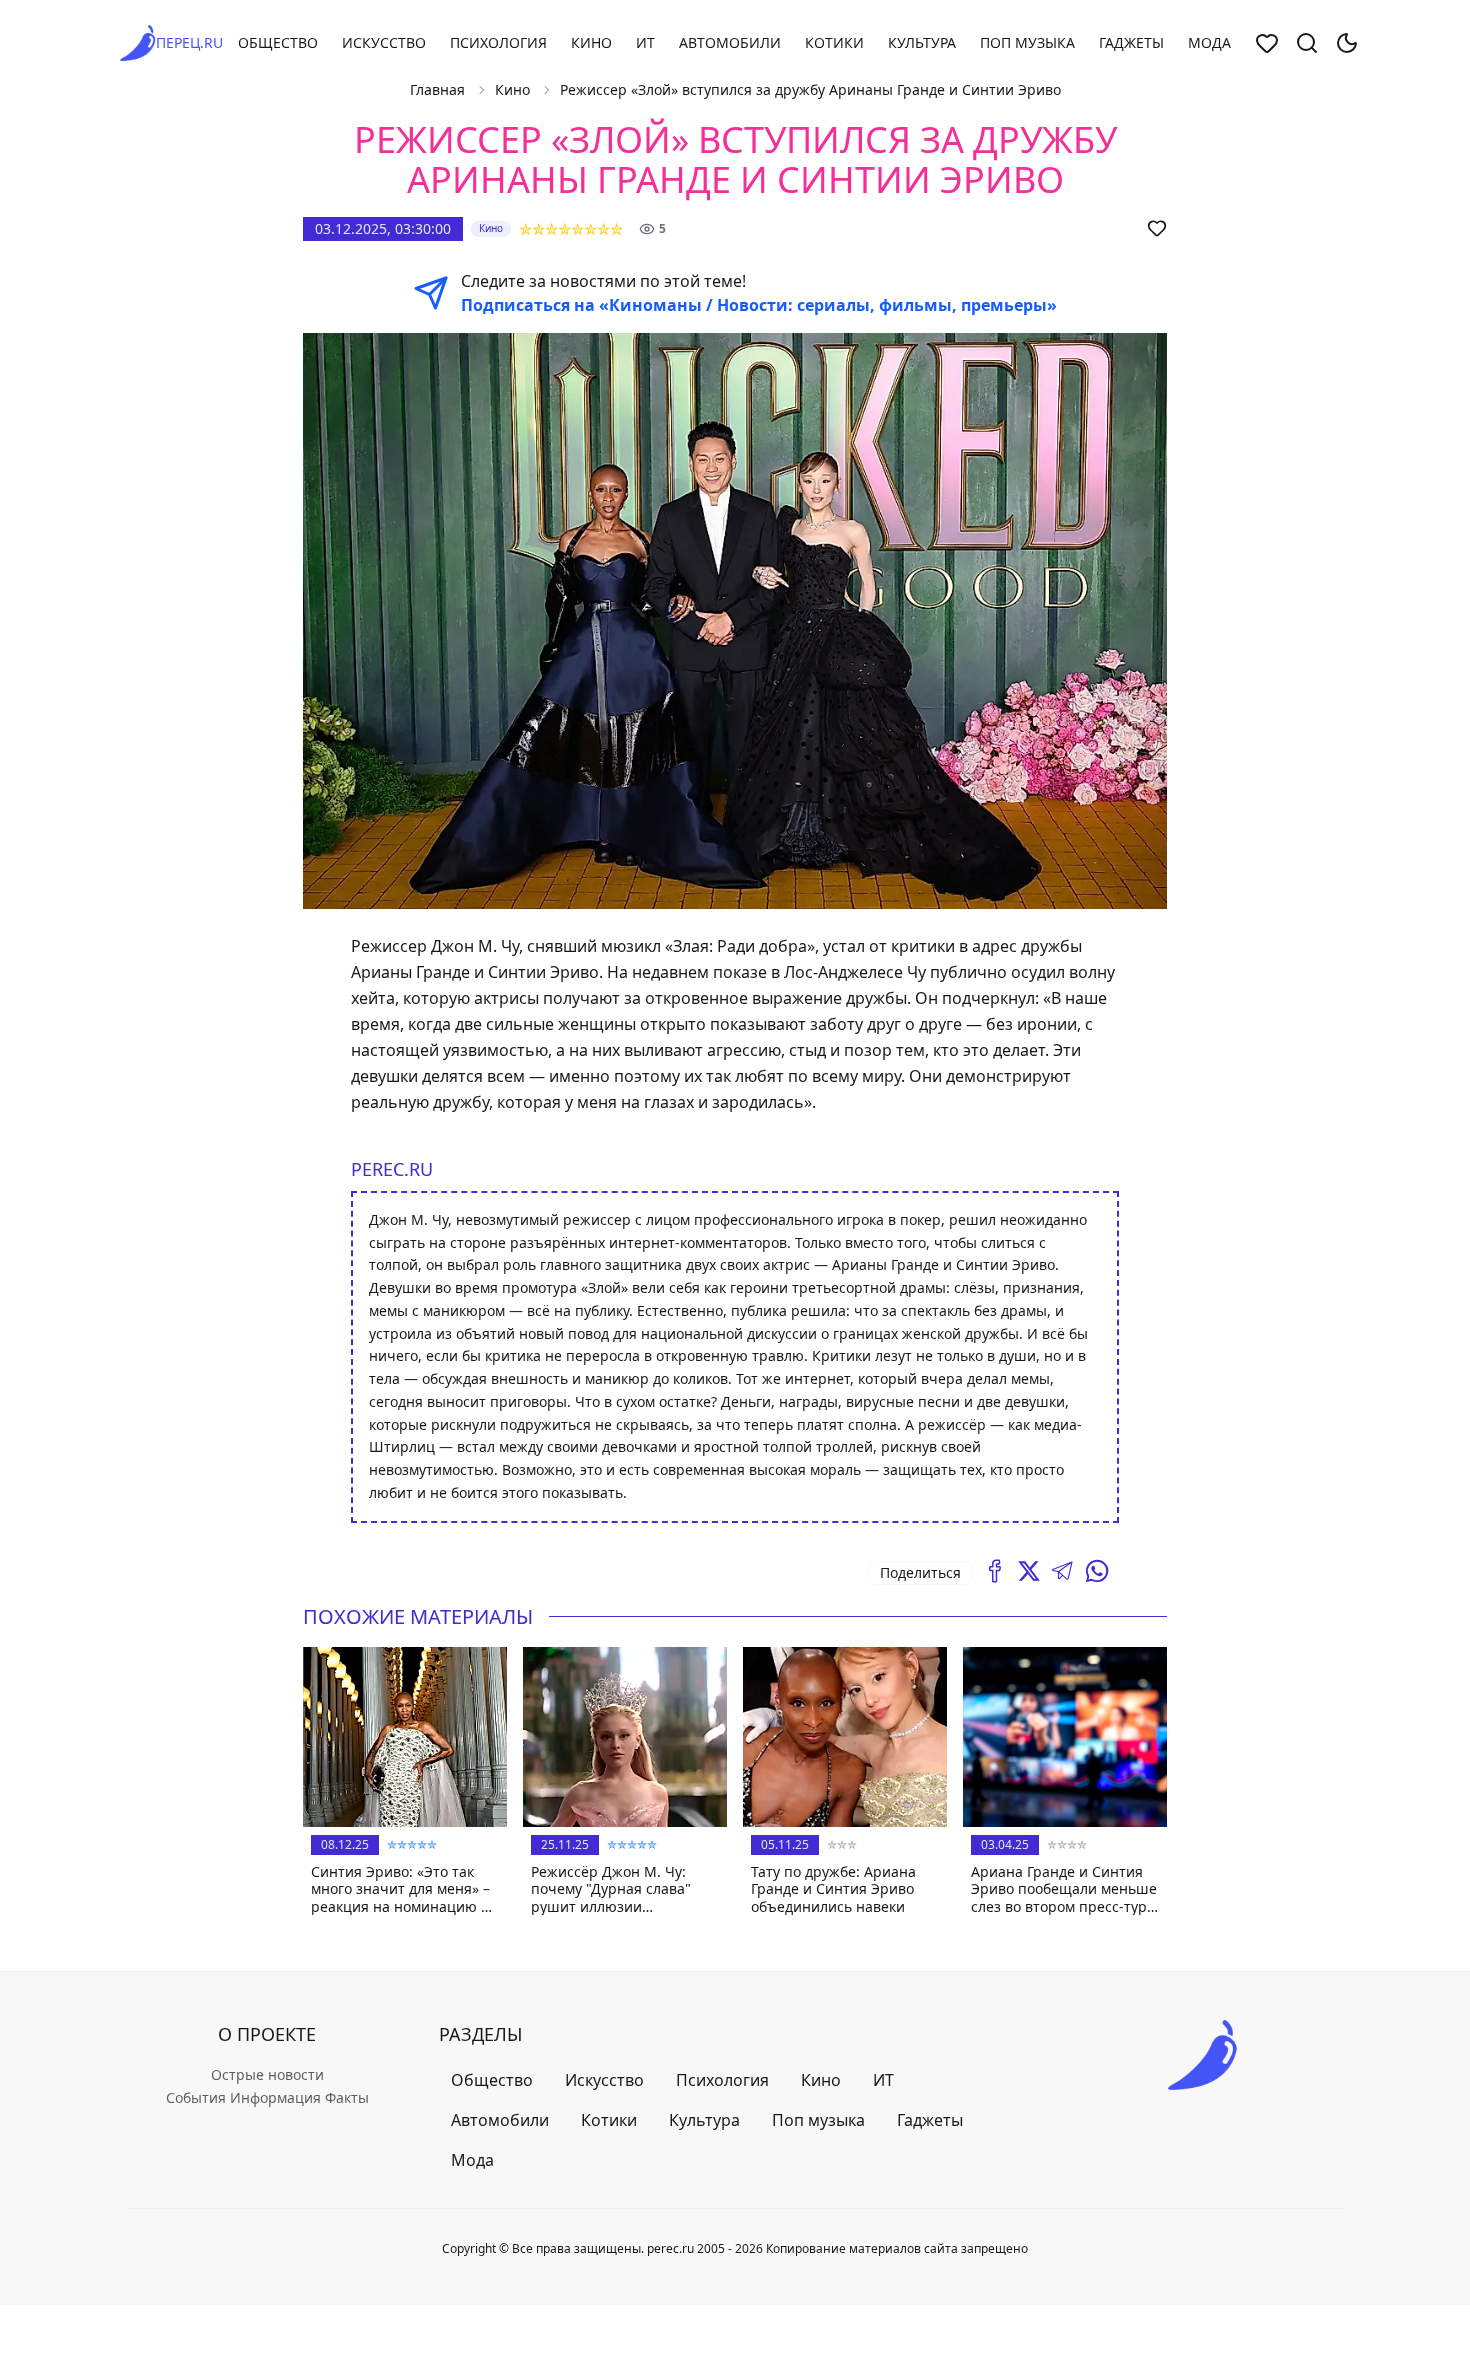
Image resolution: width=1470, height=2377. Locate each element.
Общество (278, 42)
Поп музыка (1027, 42)
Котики (834, 42)
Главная (437, 89)
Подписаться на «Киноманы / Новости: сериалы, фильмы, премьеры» (759, 305)
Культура (922, 42)
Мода (1209, 42)
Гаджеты (1131, 42)
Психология (498, 42)
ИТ (645, 42)
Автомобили (730, 42)
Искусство (384, 42)
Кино (591, 42)
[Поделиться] (995, 1571)
